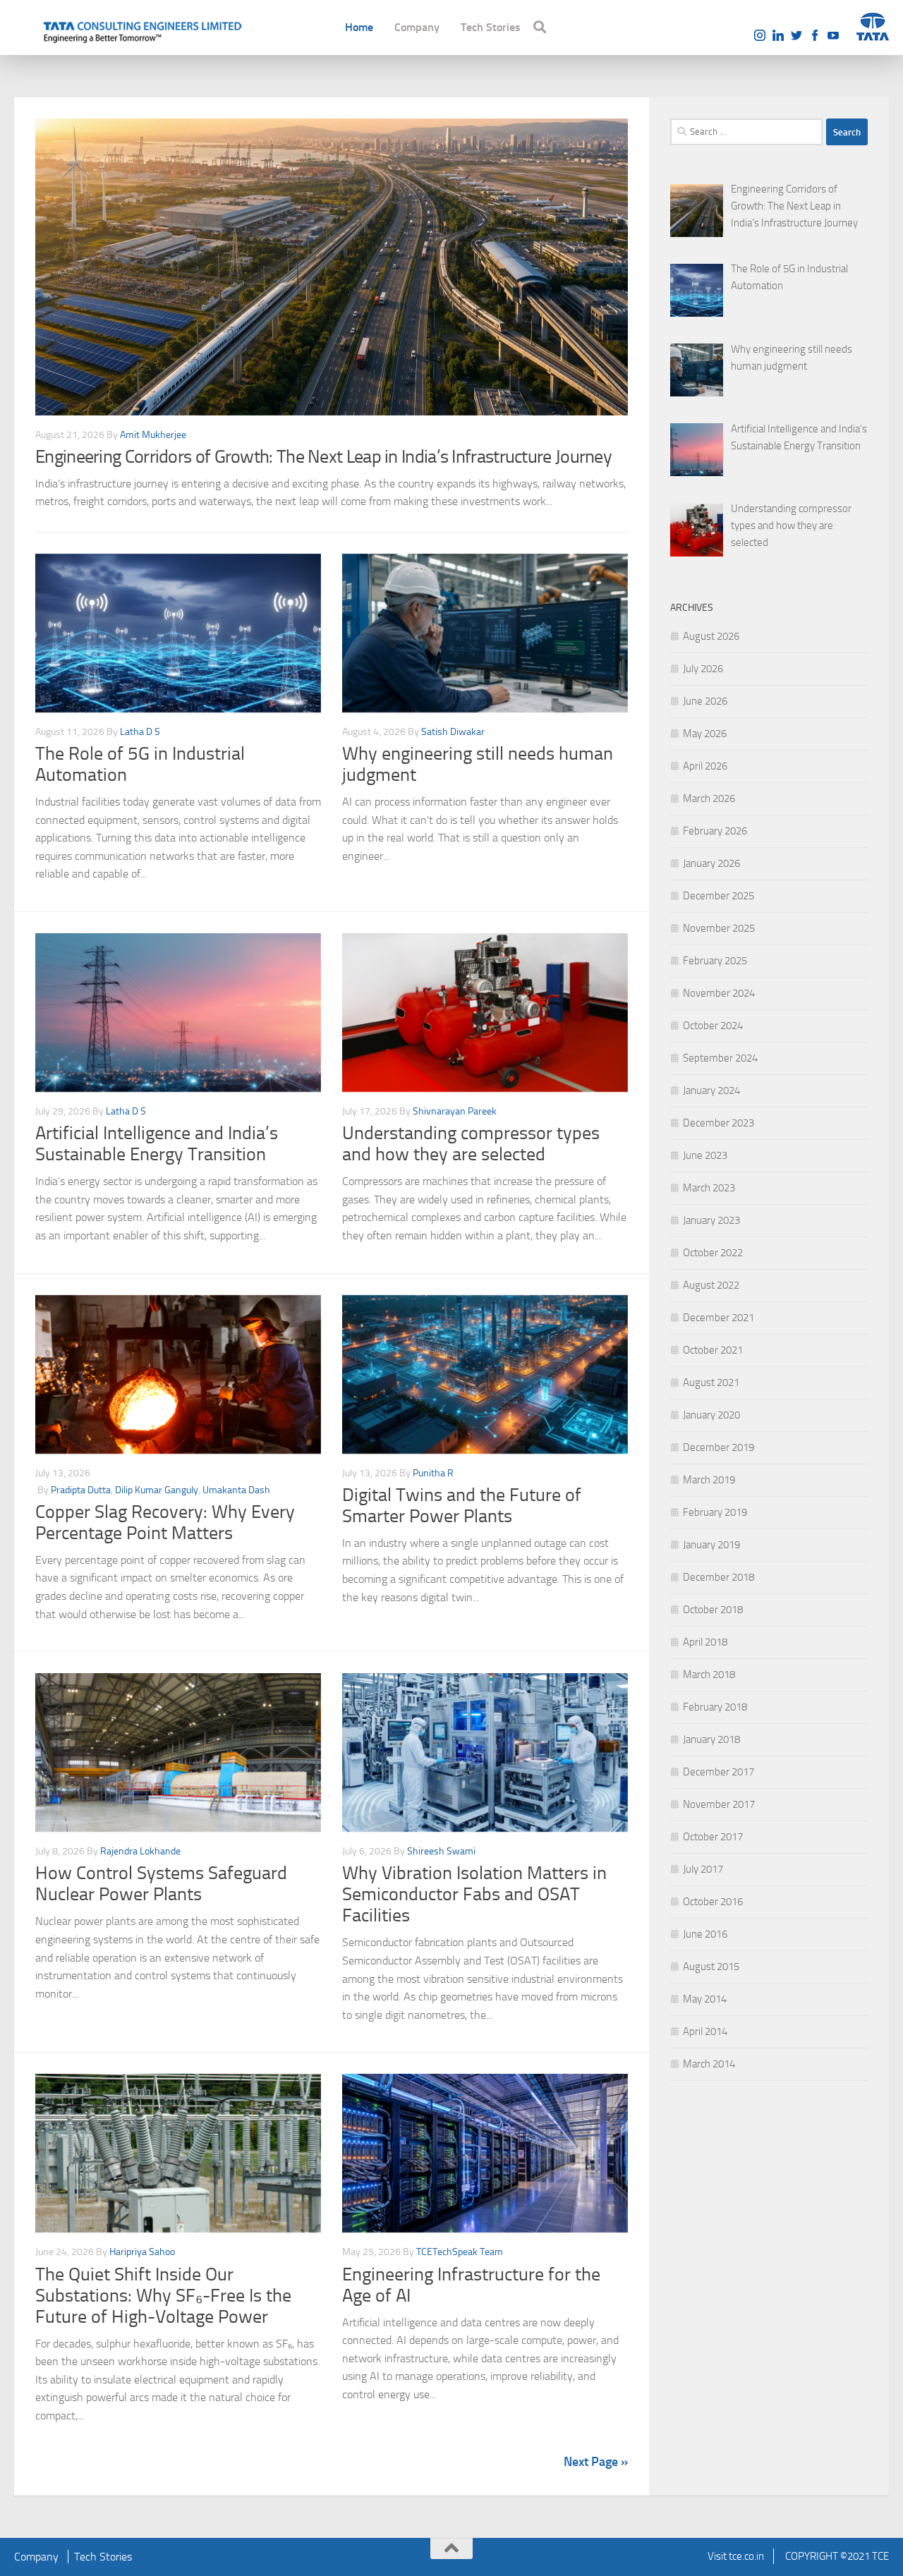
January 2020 (711, 1415)
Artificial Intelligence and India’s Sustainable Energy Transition (157, 1144)
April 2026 (705, 766)
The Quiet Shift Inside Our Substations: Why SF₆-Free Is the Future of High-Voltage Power (163, 2296)
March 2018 (709, 1675)
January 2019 (711, 1545)
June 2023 (705, 1155)
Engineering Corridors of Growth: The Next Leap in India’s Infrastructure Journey (323, 457)
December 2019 (719, 1447)
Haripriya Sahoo (142, 2252)
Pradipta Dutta (81, 1490)
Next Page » (596, 2462)
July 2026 (703, 669)
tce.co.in (746, 2556)
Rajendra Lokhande (140, 1851)
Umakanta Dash (236, 1490)
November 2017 (719, 1804)
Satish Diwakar (453, 732)
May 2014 (705, 1999)
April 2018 (705, 1642)
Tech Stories (491, 27)
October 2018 (713, 1610)
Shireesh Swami (441, 1851)
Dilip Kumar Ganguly (157, 1490)
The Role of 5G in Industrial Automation (140, 764)
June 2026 (705, 701)
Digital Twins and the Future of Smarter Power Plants (462, 1506)
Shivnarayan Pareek (455, 1111)
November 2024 (719, 993)
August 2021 (711, 1383)
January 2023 (711, 1220)
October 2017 (713, 1837)
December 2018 (719, 1577)
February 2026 (715, 831)
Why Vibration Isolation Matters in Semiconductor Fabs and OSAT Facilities (474, 1894)
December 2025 (719, 896)
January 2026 (711, 863)
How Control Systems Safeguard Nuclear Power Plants (161, 1884)
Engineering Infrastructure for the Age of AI (471, 2285)
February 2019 (715, 1512)
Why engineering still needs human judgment (478, 764)
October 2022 (713, 1253)
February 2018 (715, 1707)
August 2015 (711, 1967)
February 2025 (715, 961)
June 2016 (705, 1934)
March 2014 (709, 2064)
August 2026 (711, 636)
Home (359, 27)
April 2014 (705, 2031)
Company (417, 27)
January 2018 (711, 1739)
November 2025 (719, 928)
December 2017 (719, 1772)
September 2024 (720, 1058)
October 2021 (713, 1350)
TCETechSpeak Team (460, 2252)
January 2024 (711, 1090)
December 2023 (719, 1123)
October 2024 (713, 1026)
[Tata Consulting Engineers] (141, 30)
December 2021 (719, 1318)
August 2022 (711, 1285)
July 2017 (703, 1869)
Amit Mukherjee (153, 435)
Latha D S (140, 732)
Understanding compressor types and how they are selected (471, 1144)
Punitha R (433, 1473)
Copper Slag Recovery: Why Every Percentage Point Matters (165, 1523)
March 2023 (709, 1188)
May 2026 (705, 734)
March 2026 (709, 798)
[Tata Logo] (873, 27)
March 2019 (709, 1480)
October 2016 (713, 1902)
